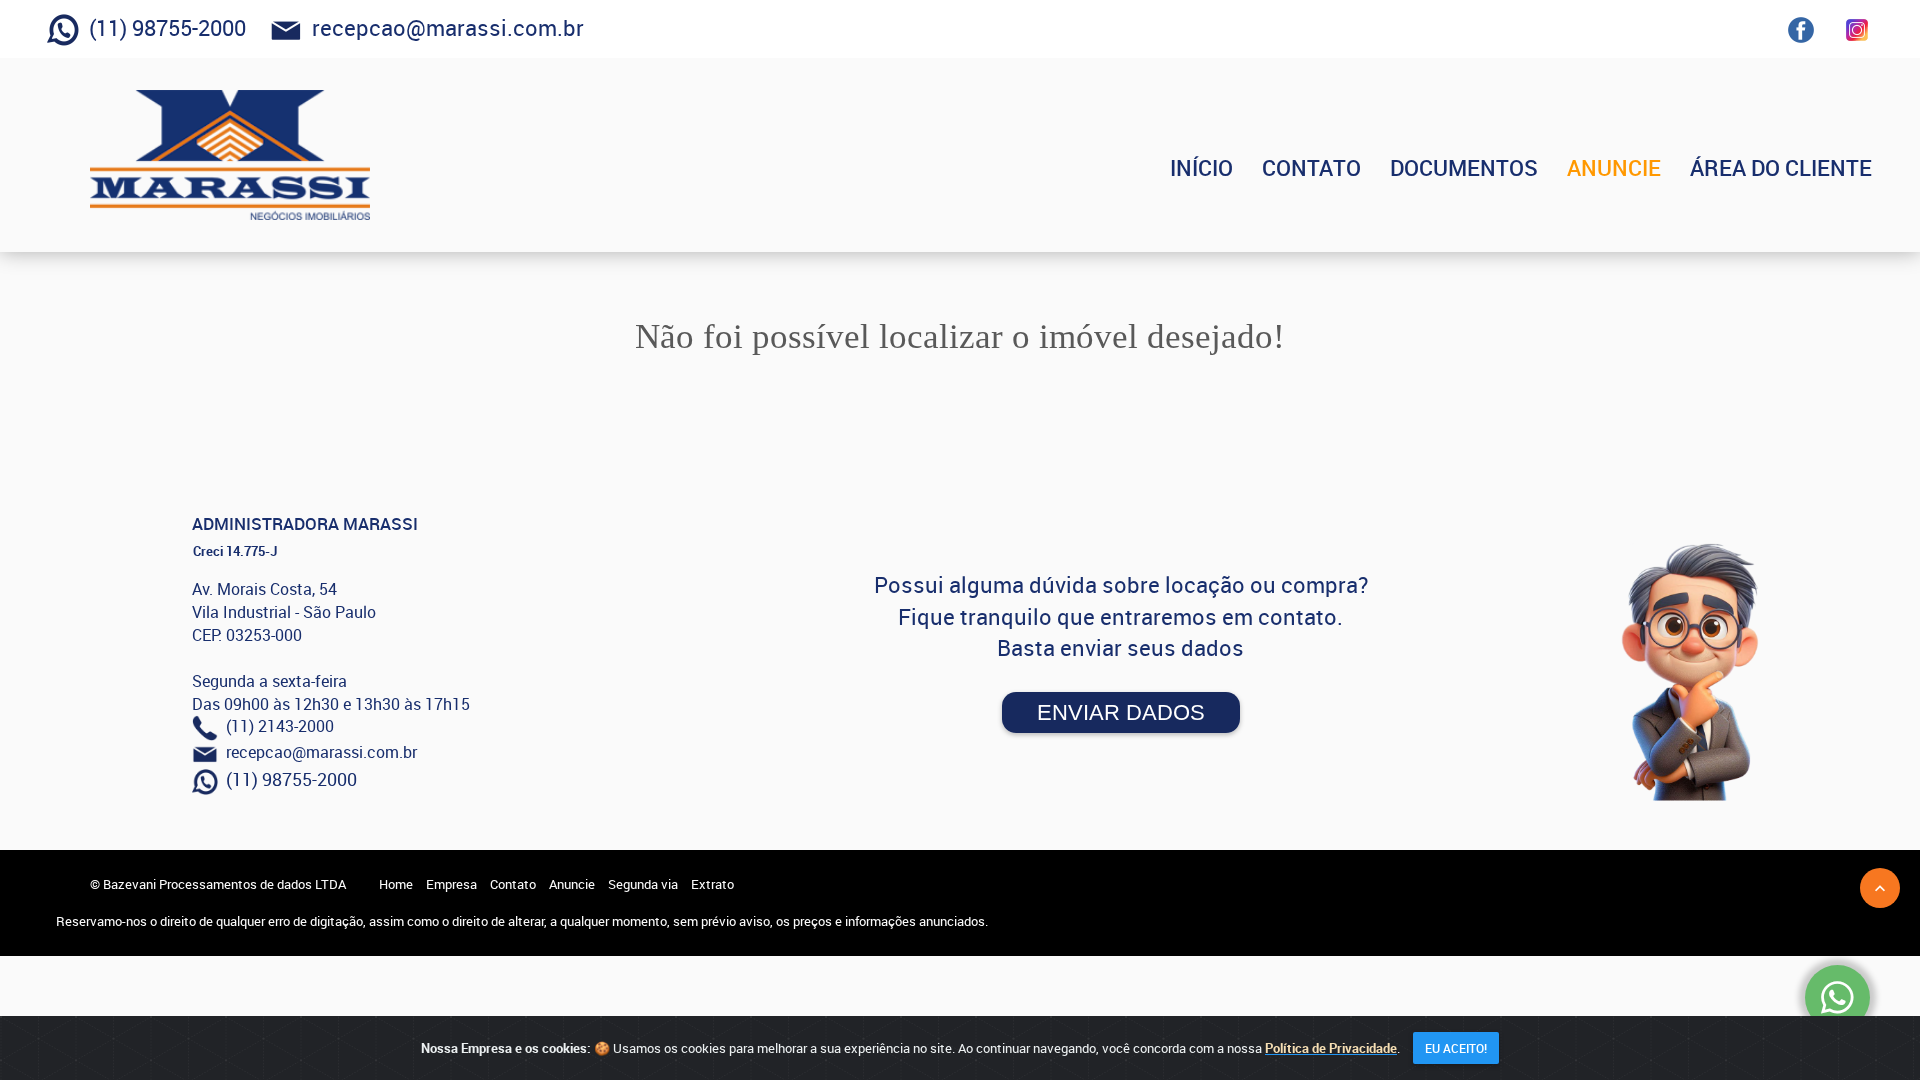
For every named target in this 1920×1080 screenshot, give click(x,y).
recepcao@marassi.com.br (443, 27)
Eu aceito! (1456, 1048)
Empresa (451, 884)
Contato (513, 884)
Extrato (712, 884)
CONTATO (1311, 167)
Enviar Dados (1121, 712)
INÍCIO (1201, 167)
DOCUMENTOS (1464, 167)
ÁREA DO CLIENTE (1781, 167)
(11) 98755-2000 (162, 27)
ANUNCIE (1614, 167)
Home (396, 884)
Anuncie (572, 884)
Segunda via (643, 884)
